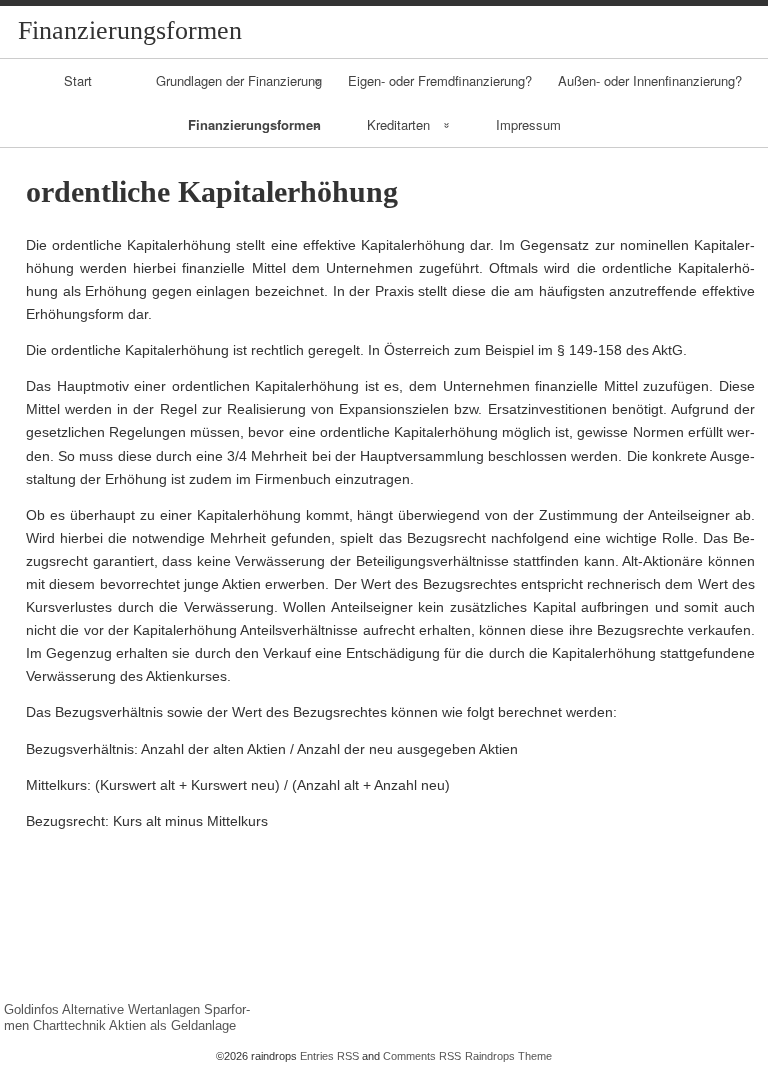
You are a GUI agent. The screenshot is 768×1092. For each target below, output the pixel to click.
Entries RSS (329, 1056)
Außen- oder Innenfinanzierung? (650, 80)
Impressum (528, 124)
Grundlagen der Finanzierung (239, 80)
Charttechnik (69, 1025)
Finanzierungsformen (254, 124)
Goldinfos (31, 1009)
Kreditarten (398, 124)
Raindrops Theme (508, 1056)
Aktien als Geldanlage (172, 1025)
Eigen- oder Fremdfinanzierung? (440, 80)
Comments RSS (422, 1056)
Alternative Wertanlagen (131, 1009)
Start (78, 80)
